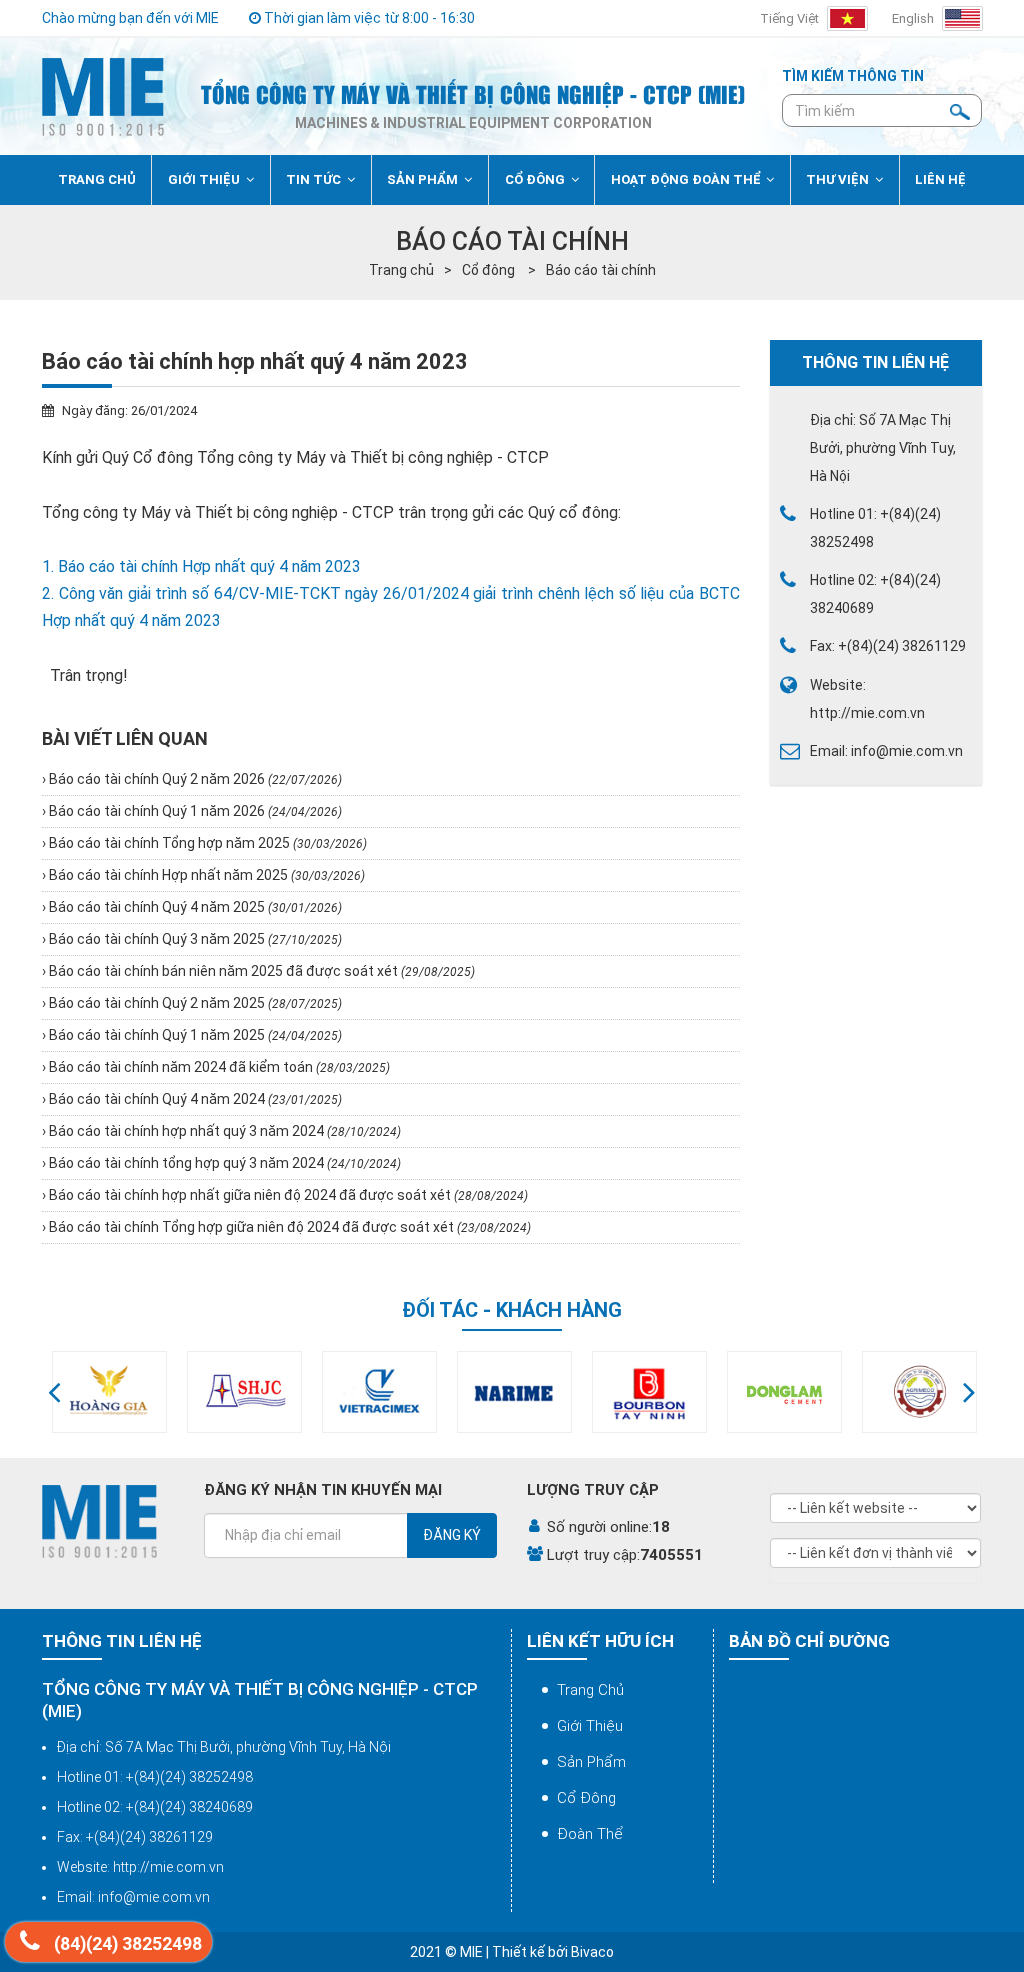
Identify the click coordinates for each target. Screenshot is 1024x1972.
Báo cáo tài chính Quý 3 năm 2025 (194, 939)
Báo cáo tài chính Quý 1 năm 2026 (194, 811)
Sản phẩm (591, 1762)
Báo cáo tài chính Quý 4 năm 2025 (194, 907)
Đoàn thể (590, 1834)
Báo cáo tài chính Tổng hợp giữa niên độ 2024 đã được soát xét (288, 1227)
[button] (54, 1392)
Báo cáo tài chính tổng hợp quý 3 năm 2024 (223, 1163)
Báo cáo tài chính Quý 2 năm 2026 (194, 779)
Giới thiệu (590, 1726)
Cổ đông (490, 270)
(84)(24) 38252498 (126, 1944)
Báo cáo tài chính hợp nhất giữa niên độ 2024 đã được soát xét (287, 1195)
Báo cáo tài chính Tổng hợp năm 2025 (206, 843)
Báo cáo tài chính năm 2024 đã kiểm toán (218, 1067)
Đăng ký (452, 1535)
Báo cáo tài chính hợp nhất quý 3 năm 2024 (223, 1131)
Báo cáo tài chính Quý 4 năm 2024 (194, 1099)
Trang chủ (401, 270)
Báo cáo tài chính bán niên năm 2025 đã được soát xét (260, 971)
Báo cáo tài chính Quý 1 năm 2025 (194, 1035)
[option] (109, 1392)
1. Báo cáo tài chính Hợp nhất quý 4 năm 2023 (201, 566)
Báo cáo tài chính (601, 270)
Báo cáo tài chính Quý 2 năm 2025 (194, 1003)
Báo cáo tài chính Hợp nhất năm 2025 (205, 875)
